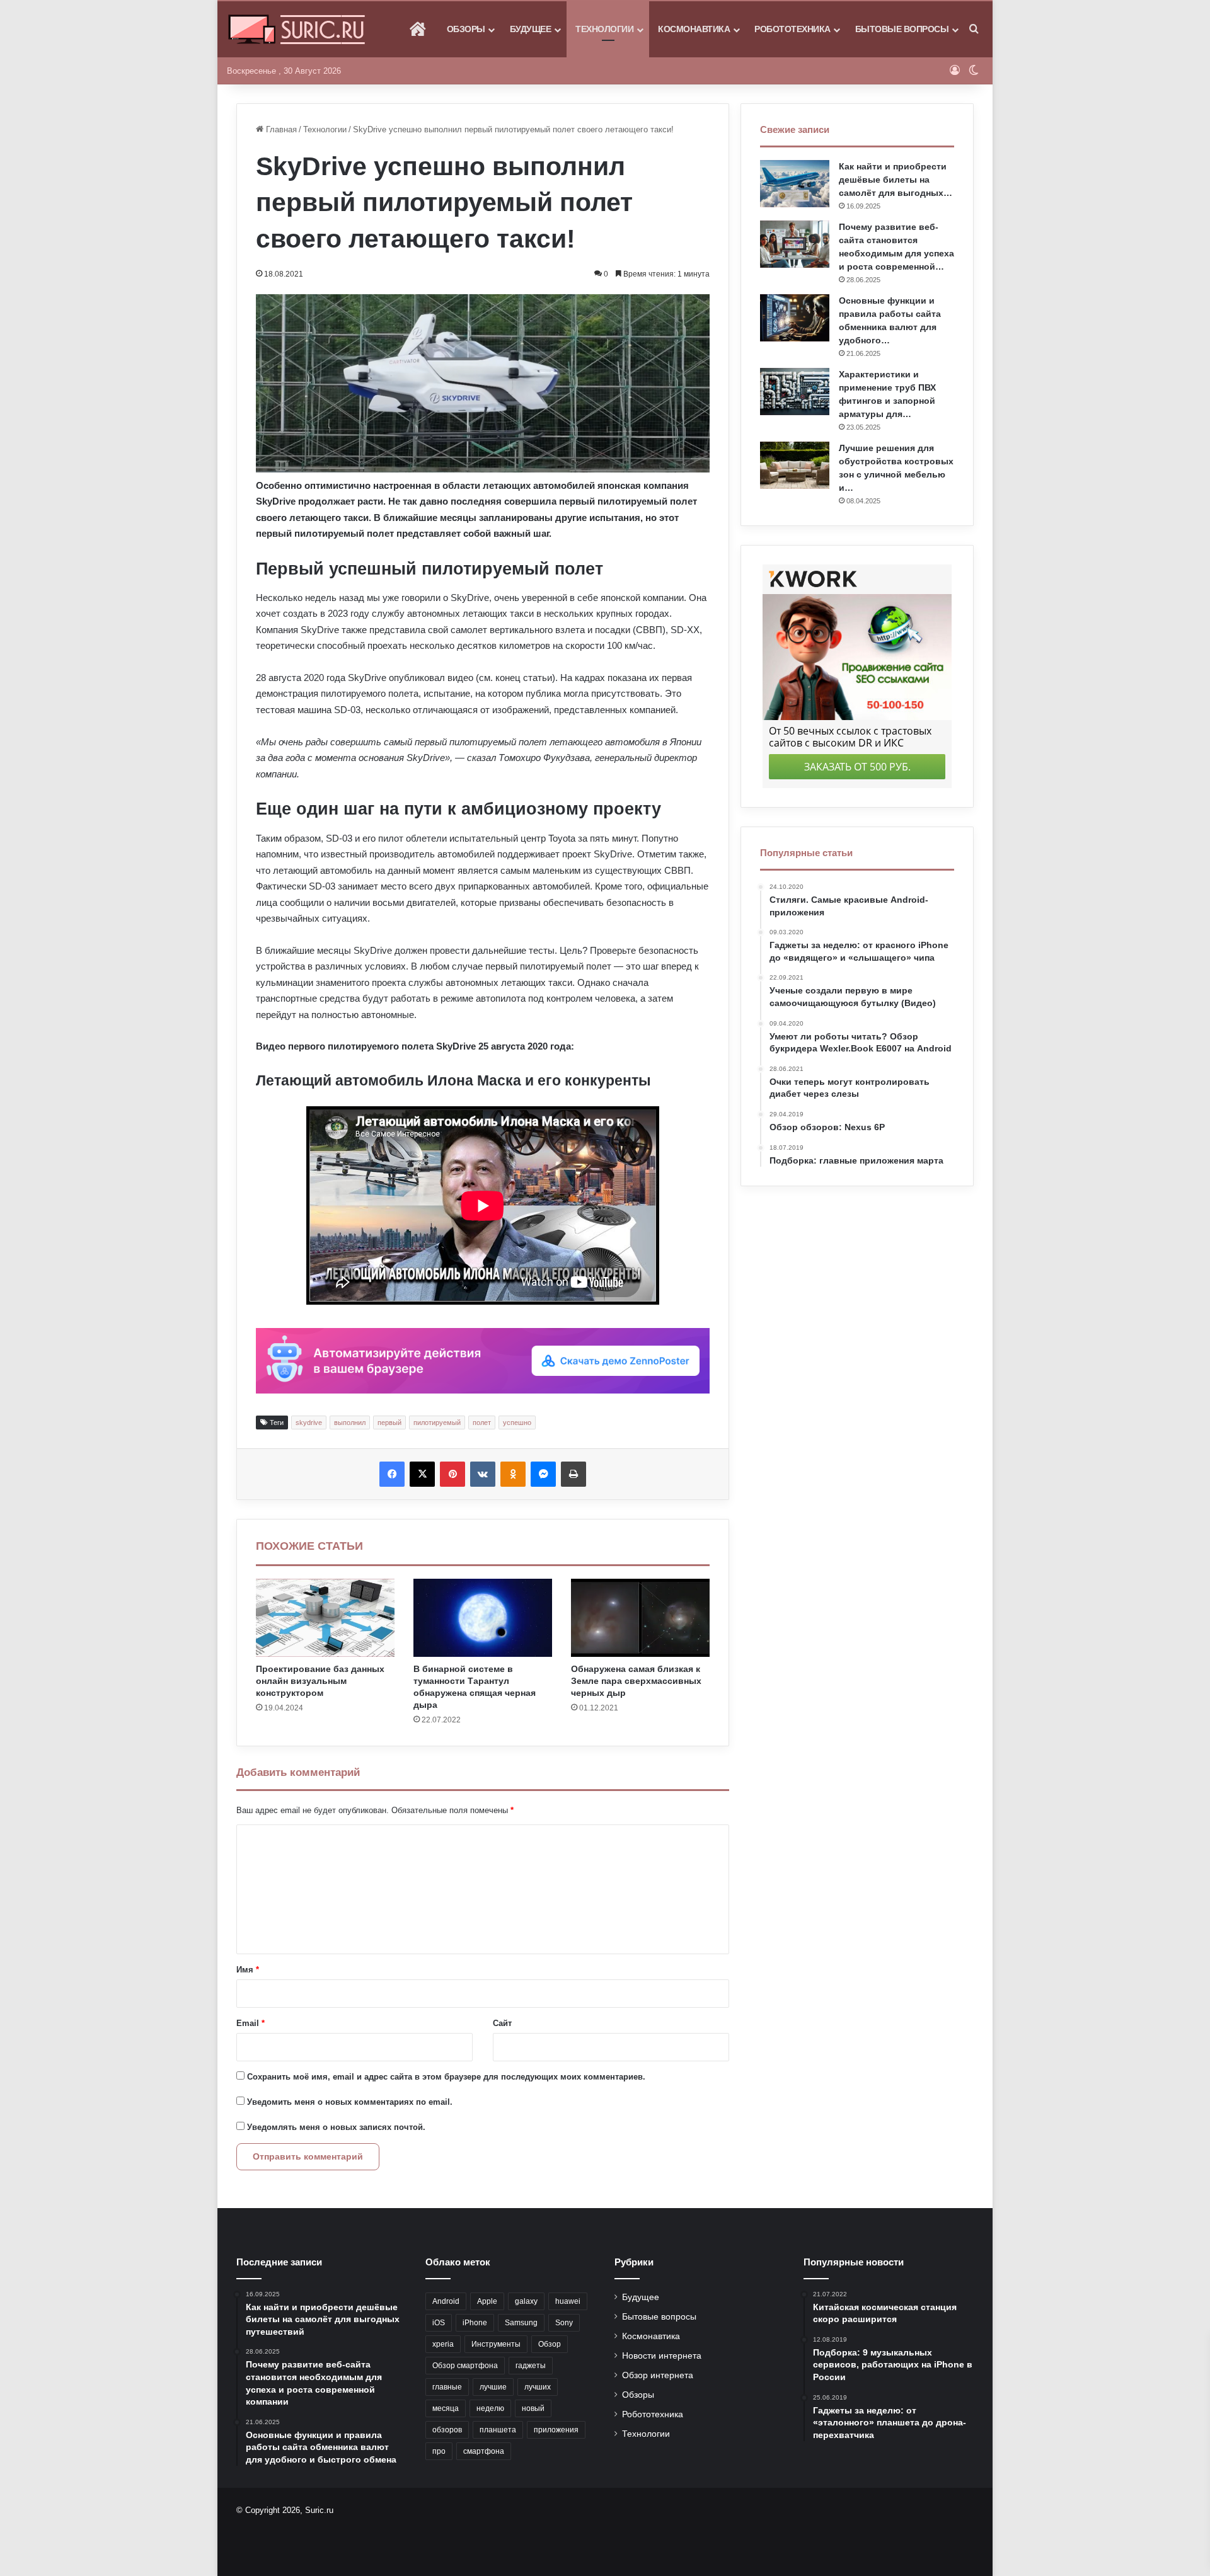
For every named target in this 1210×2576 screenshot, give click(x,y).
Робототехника (792, 29)
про (439, 2451)
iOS (439, 2323)
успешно (517, 1423)
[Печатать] (573, 1474)
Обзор (550, 2344)
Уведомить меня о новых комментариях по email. (350, 2102)
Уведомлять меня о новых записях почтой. (336, 2127)
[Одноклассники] (513, 1474)
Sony (564, 2323)
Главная (280, 129)
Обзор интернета (658, 2375)
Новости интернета (662, 2356)
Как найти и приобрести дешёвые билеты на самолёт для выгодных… (896, 180)
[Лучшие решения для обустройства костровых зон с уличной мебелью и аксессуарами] (795, 465)
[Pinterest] (452, 1474)
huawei (568, 2301)
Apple (487, 2301)
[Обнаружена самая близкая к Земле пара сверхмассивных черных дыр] (640, 1618)
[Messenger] (543, 1474)
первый (389, 1423)
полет (482, 1423)
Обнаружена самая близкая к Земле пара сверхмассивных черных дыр (636, 1681)
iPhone (475, 2323)
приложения (556, 2430)
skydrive (309, 1423)
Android (446, 2301)
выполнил (350, 1423)
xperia (443, 2344)
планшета (498, 2430)
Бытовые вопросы (902, 29)
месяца (446, 2408)
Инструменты (496, 2344)
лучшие (493, 2387)
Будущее (531, 29)
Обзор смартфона (465, 2366)
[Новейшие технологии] (297, 29)
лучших (538, 2387)
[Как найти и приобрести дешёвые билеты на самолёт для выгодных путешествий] (795, 184)
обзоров (447, 2430)
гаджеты (531, 2366)
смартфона (484, 2451)
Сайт (502, 2023)
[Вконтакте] (483, 1474)
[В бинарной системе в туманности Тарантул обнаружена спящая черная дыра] (483, 1618)
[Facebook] (392, 1474)
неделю (490, 2408)
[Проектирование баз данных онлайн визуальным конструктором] (325, 1618)
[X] (422, 1474)
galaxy (526, 2301)
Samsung (521, 2323)
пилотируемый (437, 1423)
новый (533, 2408)
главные (447, 2387)
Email (251, 2023)
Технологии (604, 29)
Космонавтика (694, 29)
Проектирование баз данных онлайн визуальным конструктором (320, 1681)
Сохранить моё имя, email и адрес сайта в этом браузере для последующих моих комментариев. (446, 2077)
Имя (248, 1970)
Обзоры (466, 29)
